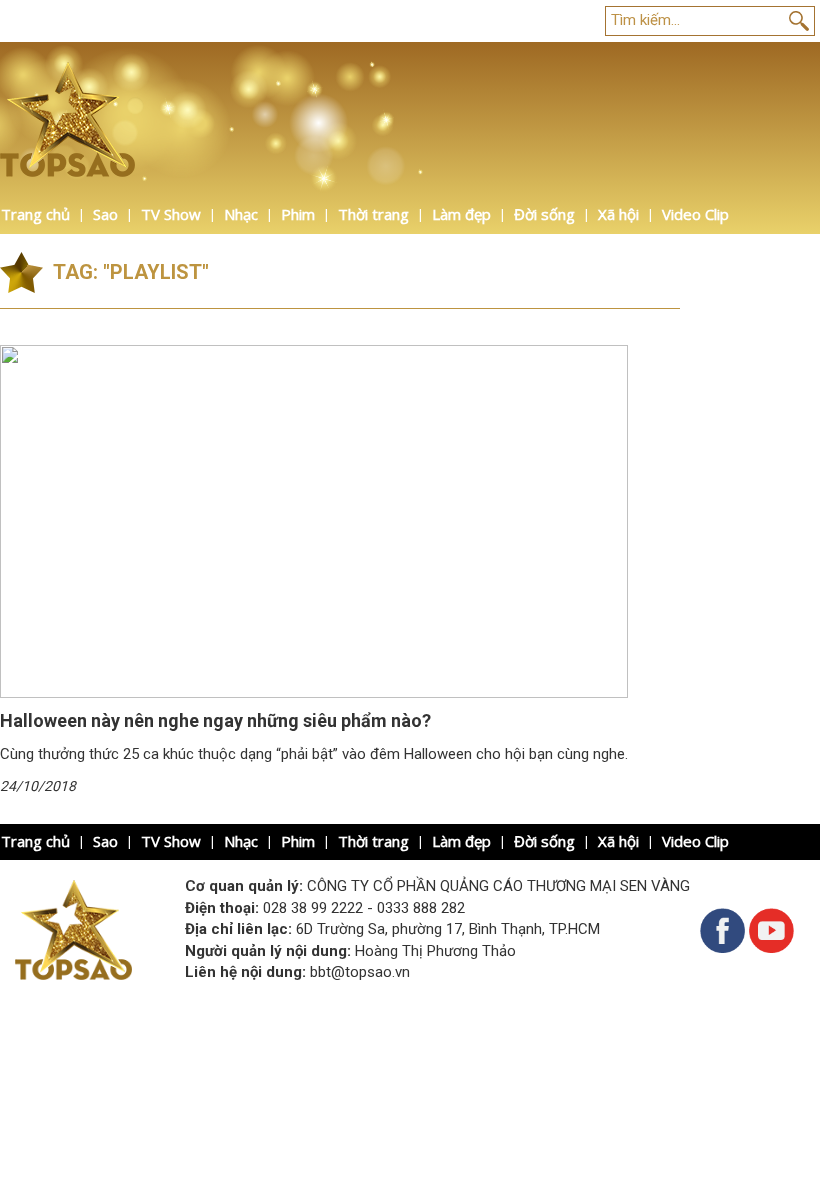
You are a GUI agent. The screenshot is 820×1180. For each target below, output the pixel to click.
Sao (105, 214)
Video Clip (695, 214)
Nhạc (241, 214)
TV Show (171, 214)
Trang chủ (35, 214)
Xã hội (618, 214)
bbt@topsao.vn (360, 972)
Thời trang (373, 214)
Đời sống (544, 214)
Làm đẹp (461, 214)
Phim (298, 214)
